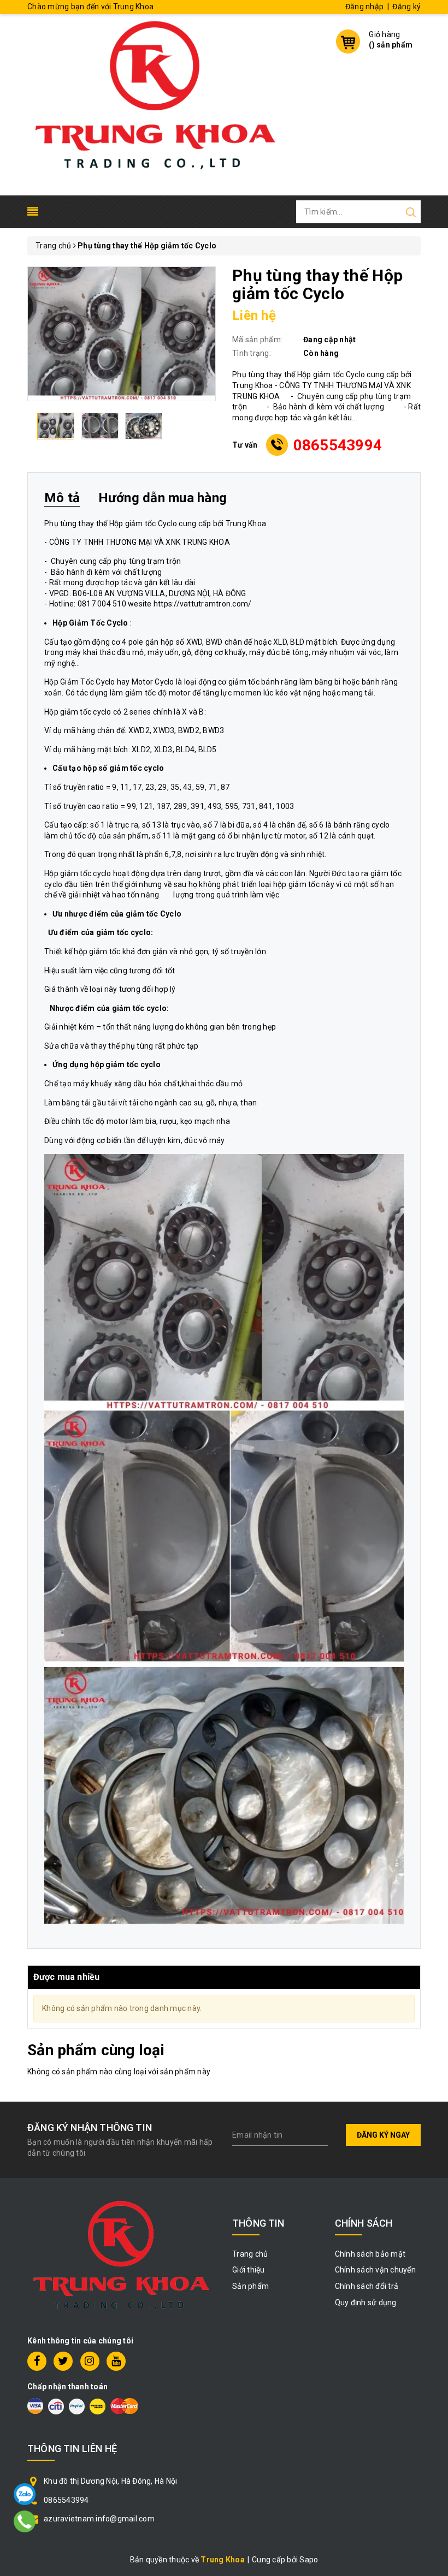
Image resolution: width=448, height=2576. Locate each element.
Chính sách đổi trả (367, 2286)
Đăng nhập (364, 7)
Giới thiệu (249, 2270)
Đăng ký (406, 7)
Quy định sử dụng (366, 2303)
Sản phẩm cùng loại (96, 2050)
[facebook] (37, 2361)
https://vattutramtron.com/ (203, 604)
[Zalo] (25, 2494)
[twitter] (63, 2361)
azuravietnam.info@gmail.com (99, 2519)
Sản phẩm (250, 2286)
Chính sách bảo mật (370, 2254)
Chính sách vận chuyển (375, 2270)
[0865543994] (25, 2521)
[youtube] (116, 2361)
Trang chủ (250, 2254)
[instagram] (90, 2361)
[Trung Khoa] (156, 104)
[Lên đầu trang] (432, 1795)
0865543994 (338, 445)
